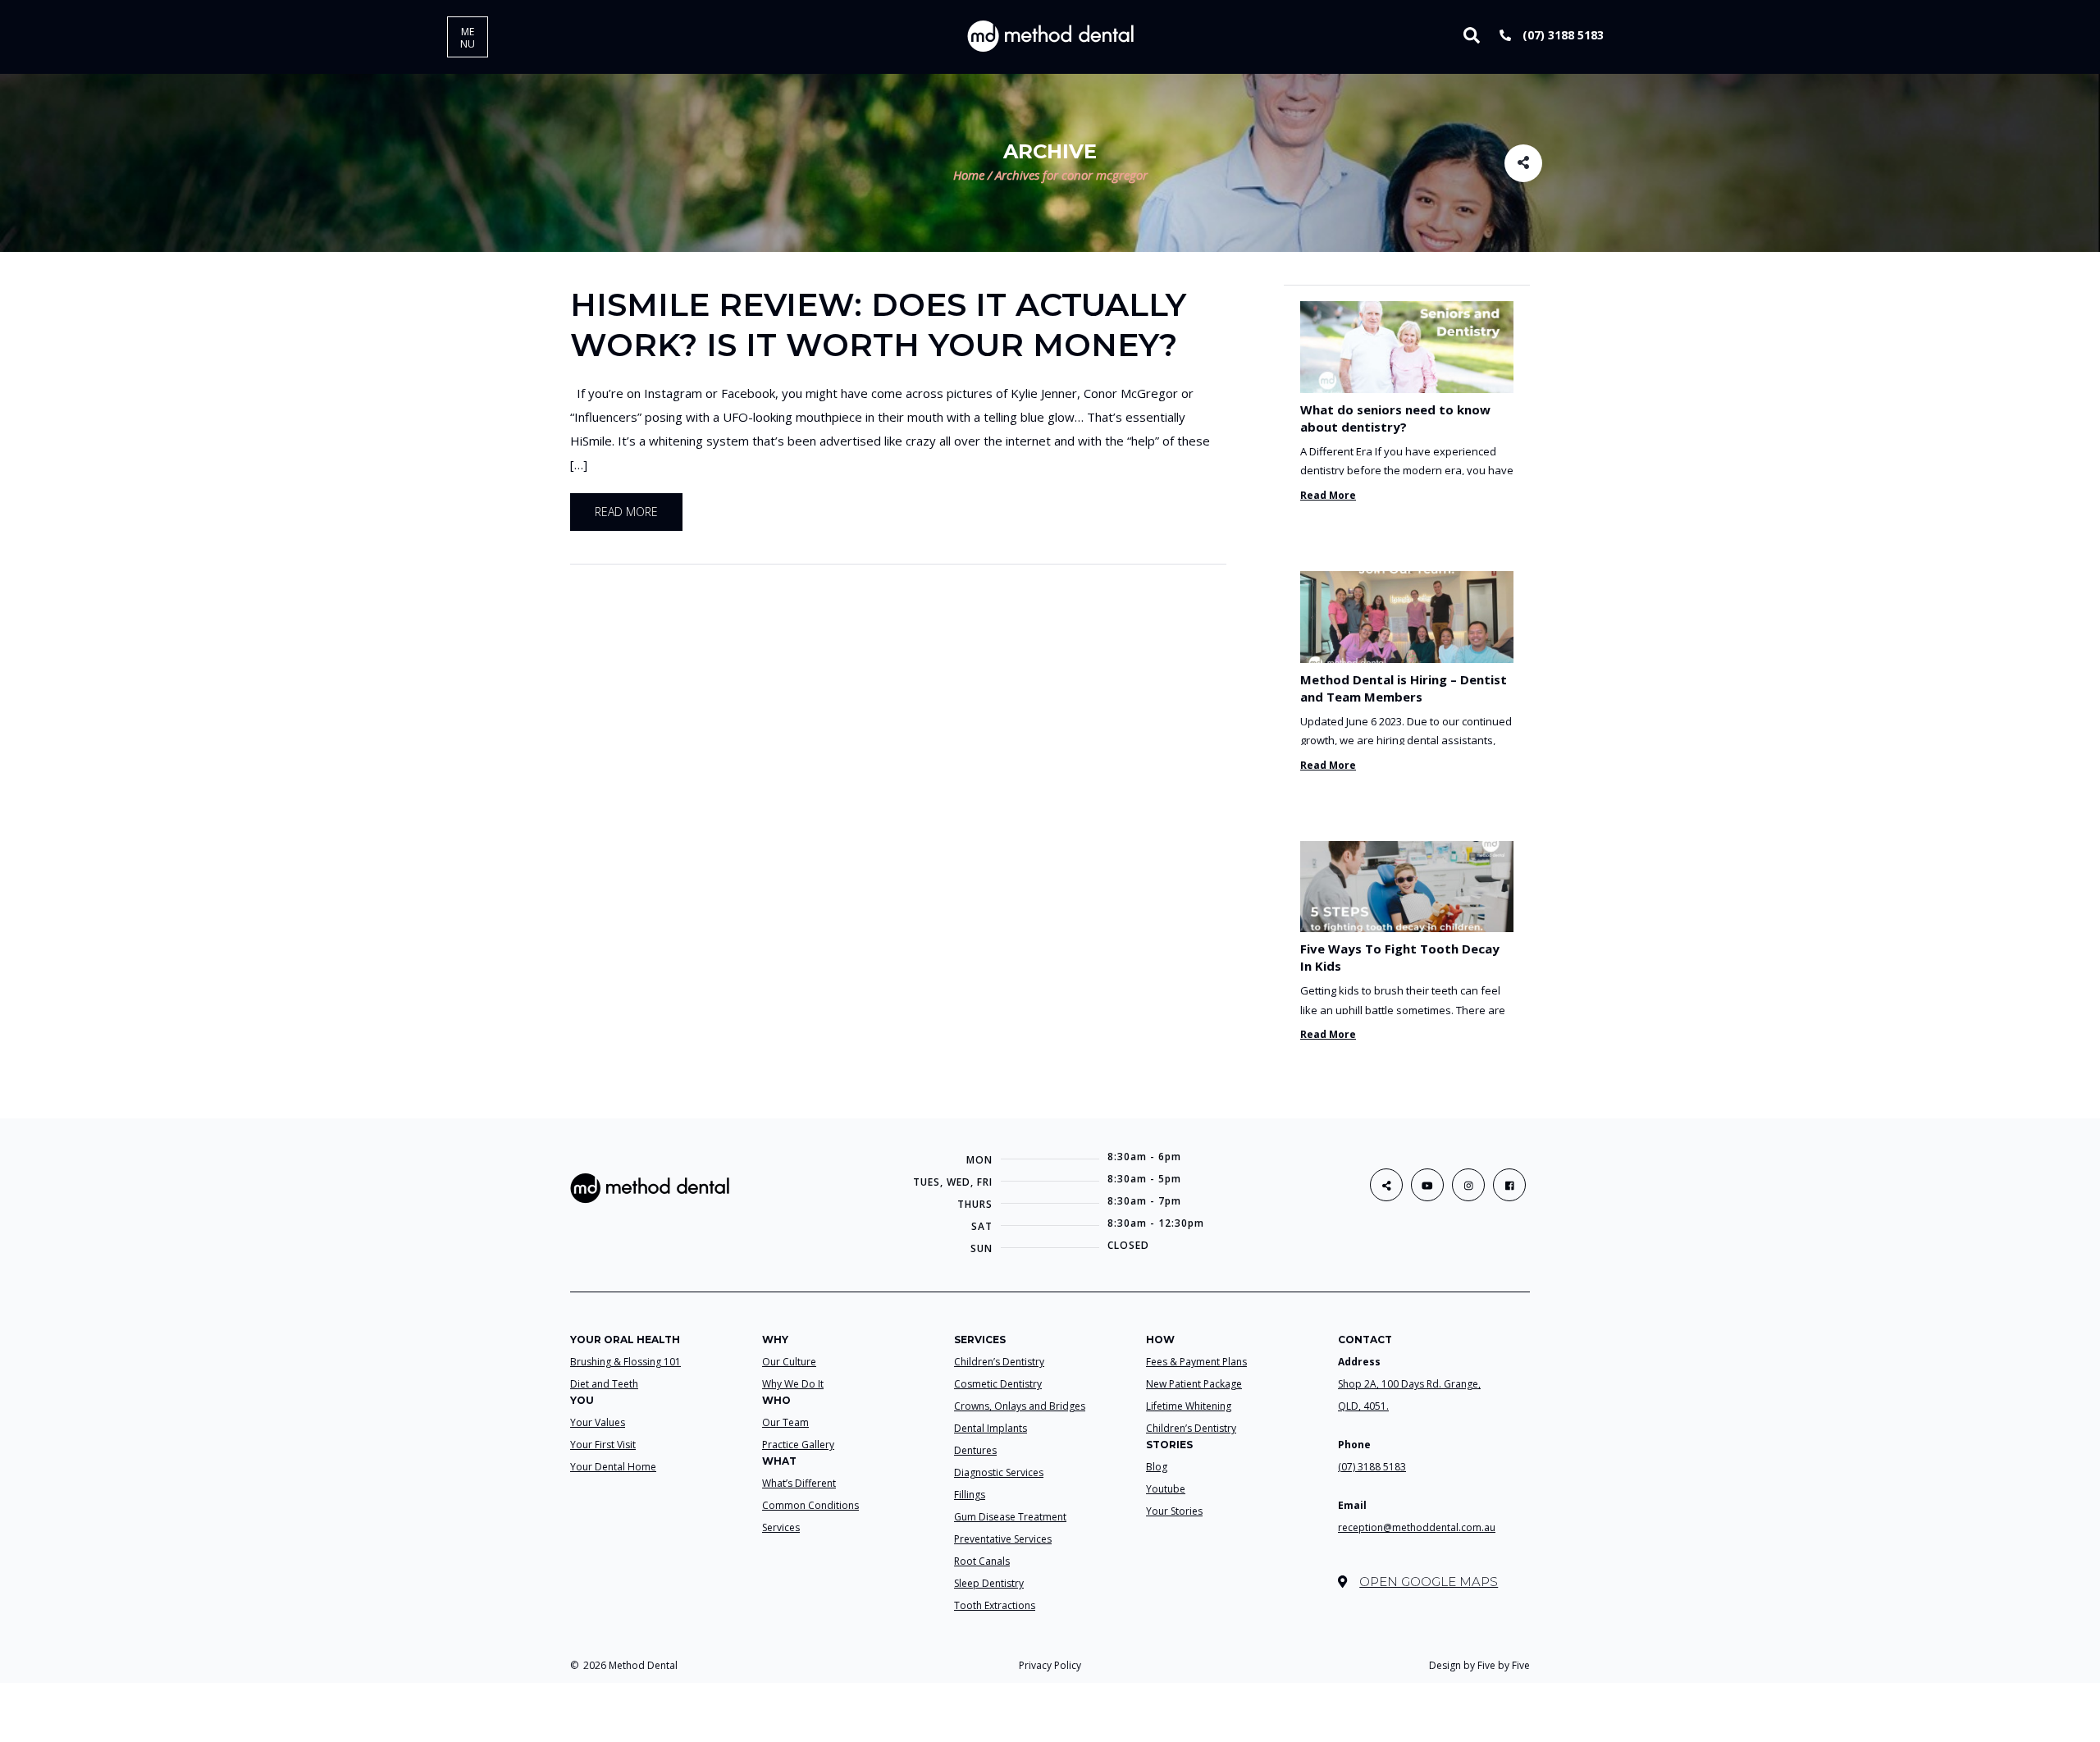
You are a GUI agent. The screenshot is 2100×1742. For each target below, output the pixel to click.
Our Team (785, 1422)
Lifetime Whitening (1189, 1406)
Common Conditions (810, 1505)
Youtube (1166, 1489)
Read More (1328, 495)
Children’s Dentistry (999, 1362)
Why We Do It (793, 1384)
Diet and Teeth (604, 1384)
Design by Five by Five (1479, 1665)
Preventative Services (1003, 1539)
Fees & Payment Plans (1196, 1362)
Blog (1157, 1467)
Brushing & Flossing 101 (625, 1362)
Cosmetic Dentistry (998, 1384)
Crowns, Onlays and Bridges (1020, 1406)
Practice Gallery (798, 1445)
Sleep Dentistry (989, 1583)
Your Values (598, 1422)
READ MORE (626, 512)
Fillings (970, 1495)
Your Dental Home (613, 1467)
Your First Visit (603, 1445)
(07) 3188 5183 (1561, 35)
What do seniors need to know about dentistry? (1395, 418)
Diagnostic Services (999, 1472)
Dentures (975, 1450)
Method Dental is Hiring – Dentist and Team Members (1404, 688)
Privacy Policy (1050, 1665)
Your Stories (1174, 1511)
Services (781, 1527)
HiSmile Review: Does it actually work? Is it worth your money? (878, 325)
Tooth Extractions (995, 1605)
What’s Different (799, 1483)
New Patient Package (1194, 1384)
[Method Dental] (1050, 35)
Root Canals (982, 1561)
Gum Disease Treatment (1010, 1517)
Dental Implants (991, 1428)
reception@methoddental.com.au (1417, 1527)
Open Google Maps (1429, 1582)
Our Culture (789, 1362)
